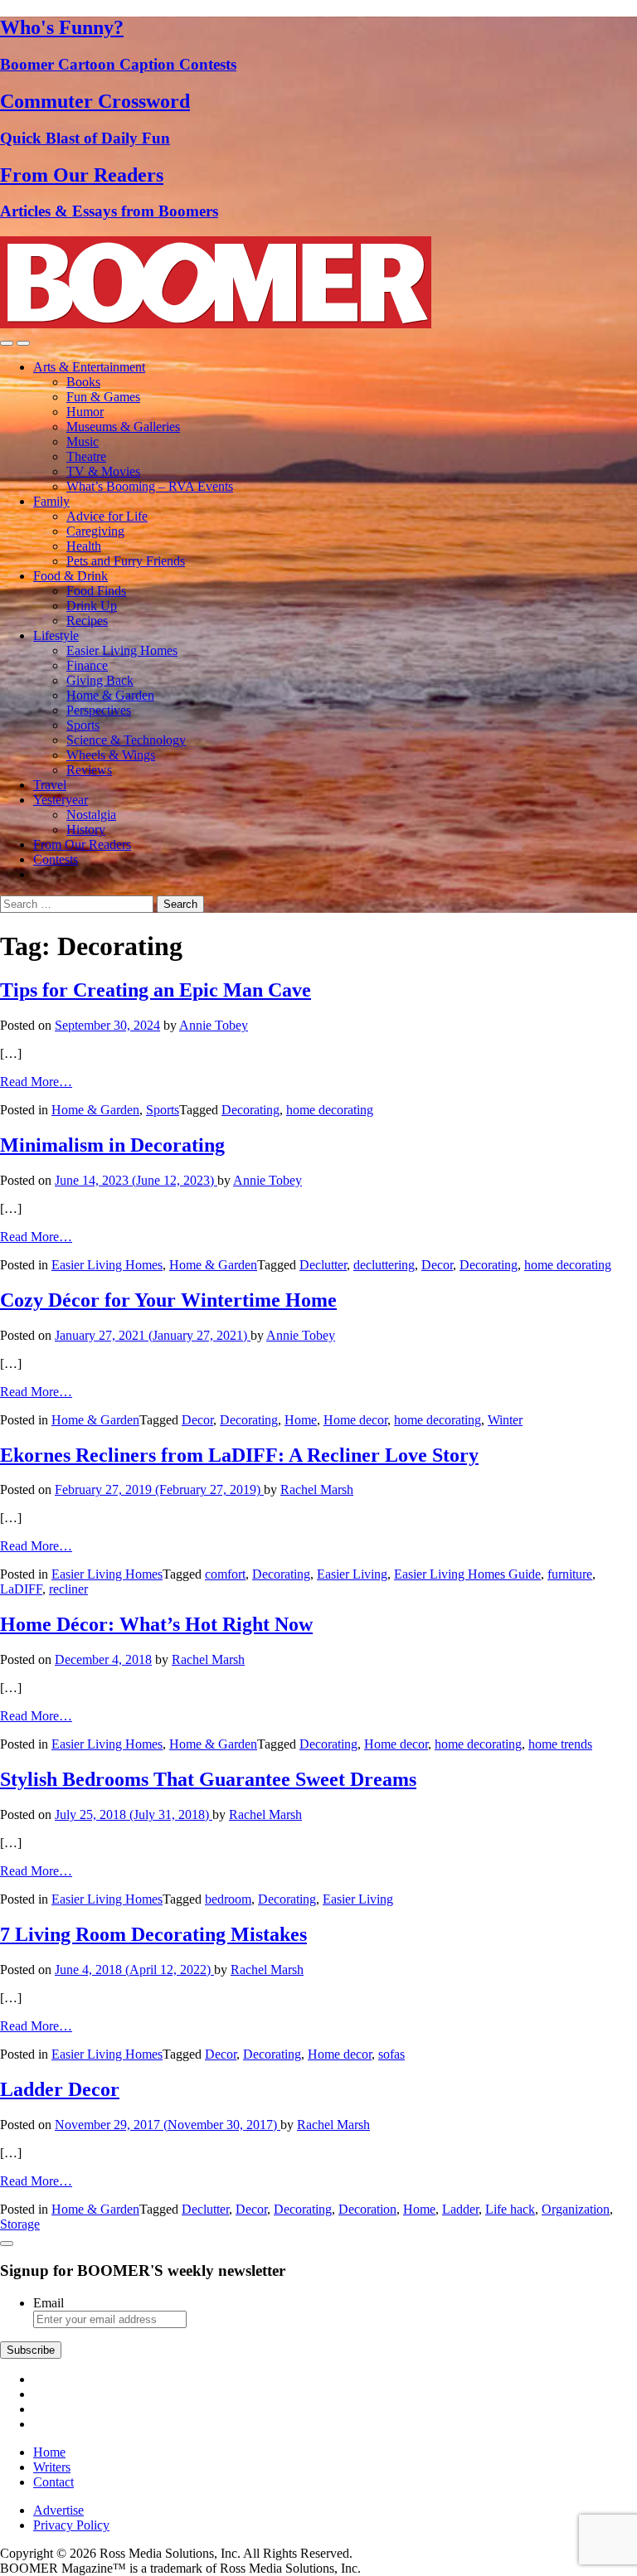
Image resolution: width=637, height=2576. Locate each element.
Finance (87, 665)
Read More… (36, 1082)
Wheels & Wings (111, 755)
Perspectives (99, 710)
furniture (570, 1574)
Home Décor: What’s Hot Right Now (156, 1624)
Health (84, 546)
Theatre (86, 456)
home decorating (330, 1110)
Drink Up (92, 606)
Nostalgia (91, 815)
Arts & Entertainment (89, 367)
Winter (505, 1420)
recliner (68, 1589)
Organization (576, 2209)
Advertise (58, 2510)
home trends (560, 1744)
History (86, 830)
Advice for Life (107, 516)
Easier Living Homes (122, 650)
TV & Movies (103, 471)
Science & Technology (126, 740)
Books (83, 382)
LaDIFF (21, 1589)
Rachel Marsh (317, 1489)
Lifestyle (56, 636)
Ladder (460, 2209)
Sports (83, 725)
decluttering (384, 1265)
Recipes (87, 621)
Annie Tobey (214, 1025)
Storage (20, 2224)
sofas (391, 2054)
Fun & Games (103, 397)
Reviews (89, 770)
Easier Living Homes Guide (467, 1574)
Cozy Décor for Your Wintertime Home (168, 1300)
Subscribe (31, 2350)
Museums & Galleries (123, 427)
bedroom (228, 1899)
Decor (437, 1265)
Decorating (250, 1110)
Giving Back (100, 680)
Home (301, 1420)
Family (51, 501)
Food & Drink (71, 576)
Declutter (323, 1265)
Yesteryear (61, 800)
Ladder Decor (60, 2089)
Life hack (510, 2209)
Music (83, 441)
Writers (52, 2467)
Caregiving (95, 531)
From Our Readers (82, 844)
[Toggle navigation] (7, 343)
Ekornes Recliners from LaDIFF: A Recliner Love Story (239, 1455)
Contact (53, 2482)
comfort (225, 1574)
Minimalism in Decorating (112, 1145)
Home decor (355, 1420)
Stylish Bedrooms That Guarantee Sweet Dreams (208, 1779)
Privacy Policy (71, 2525)
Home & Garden (110, 695)
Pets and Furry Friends (126, 561)
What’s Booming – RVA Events (150, 486)
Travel (50, 785)
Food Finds (96, 591)
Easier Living (352, 1574)
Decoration (367, 2209)
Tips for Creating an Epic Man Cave (156, 990)
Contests (56, 859)
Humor (85, 412)
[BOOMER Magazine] (216, 324)
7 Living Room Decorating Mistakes (153, 1934)
